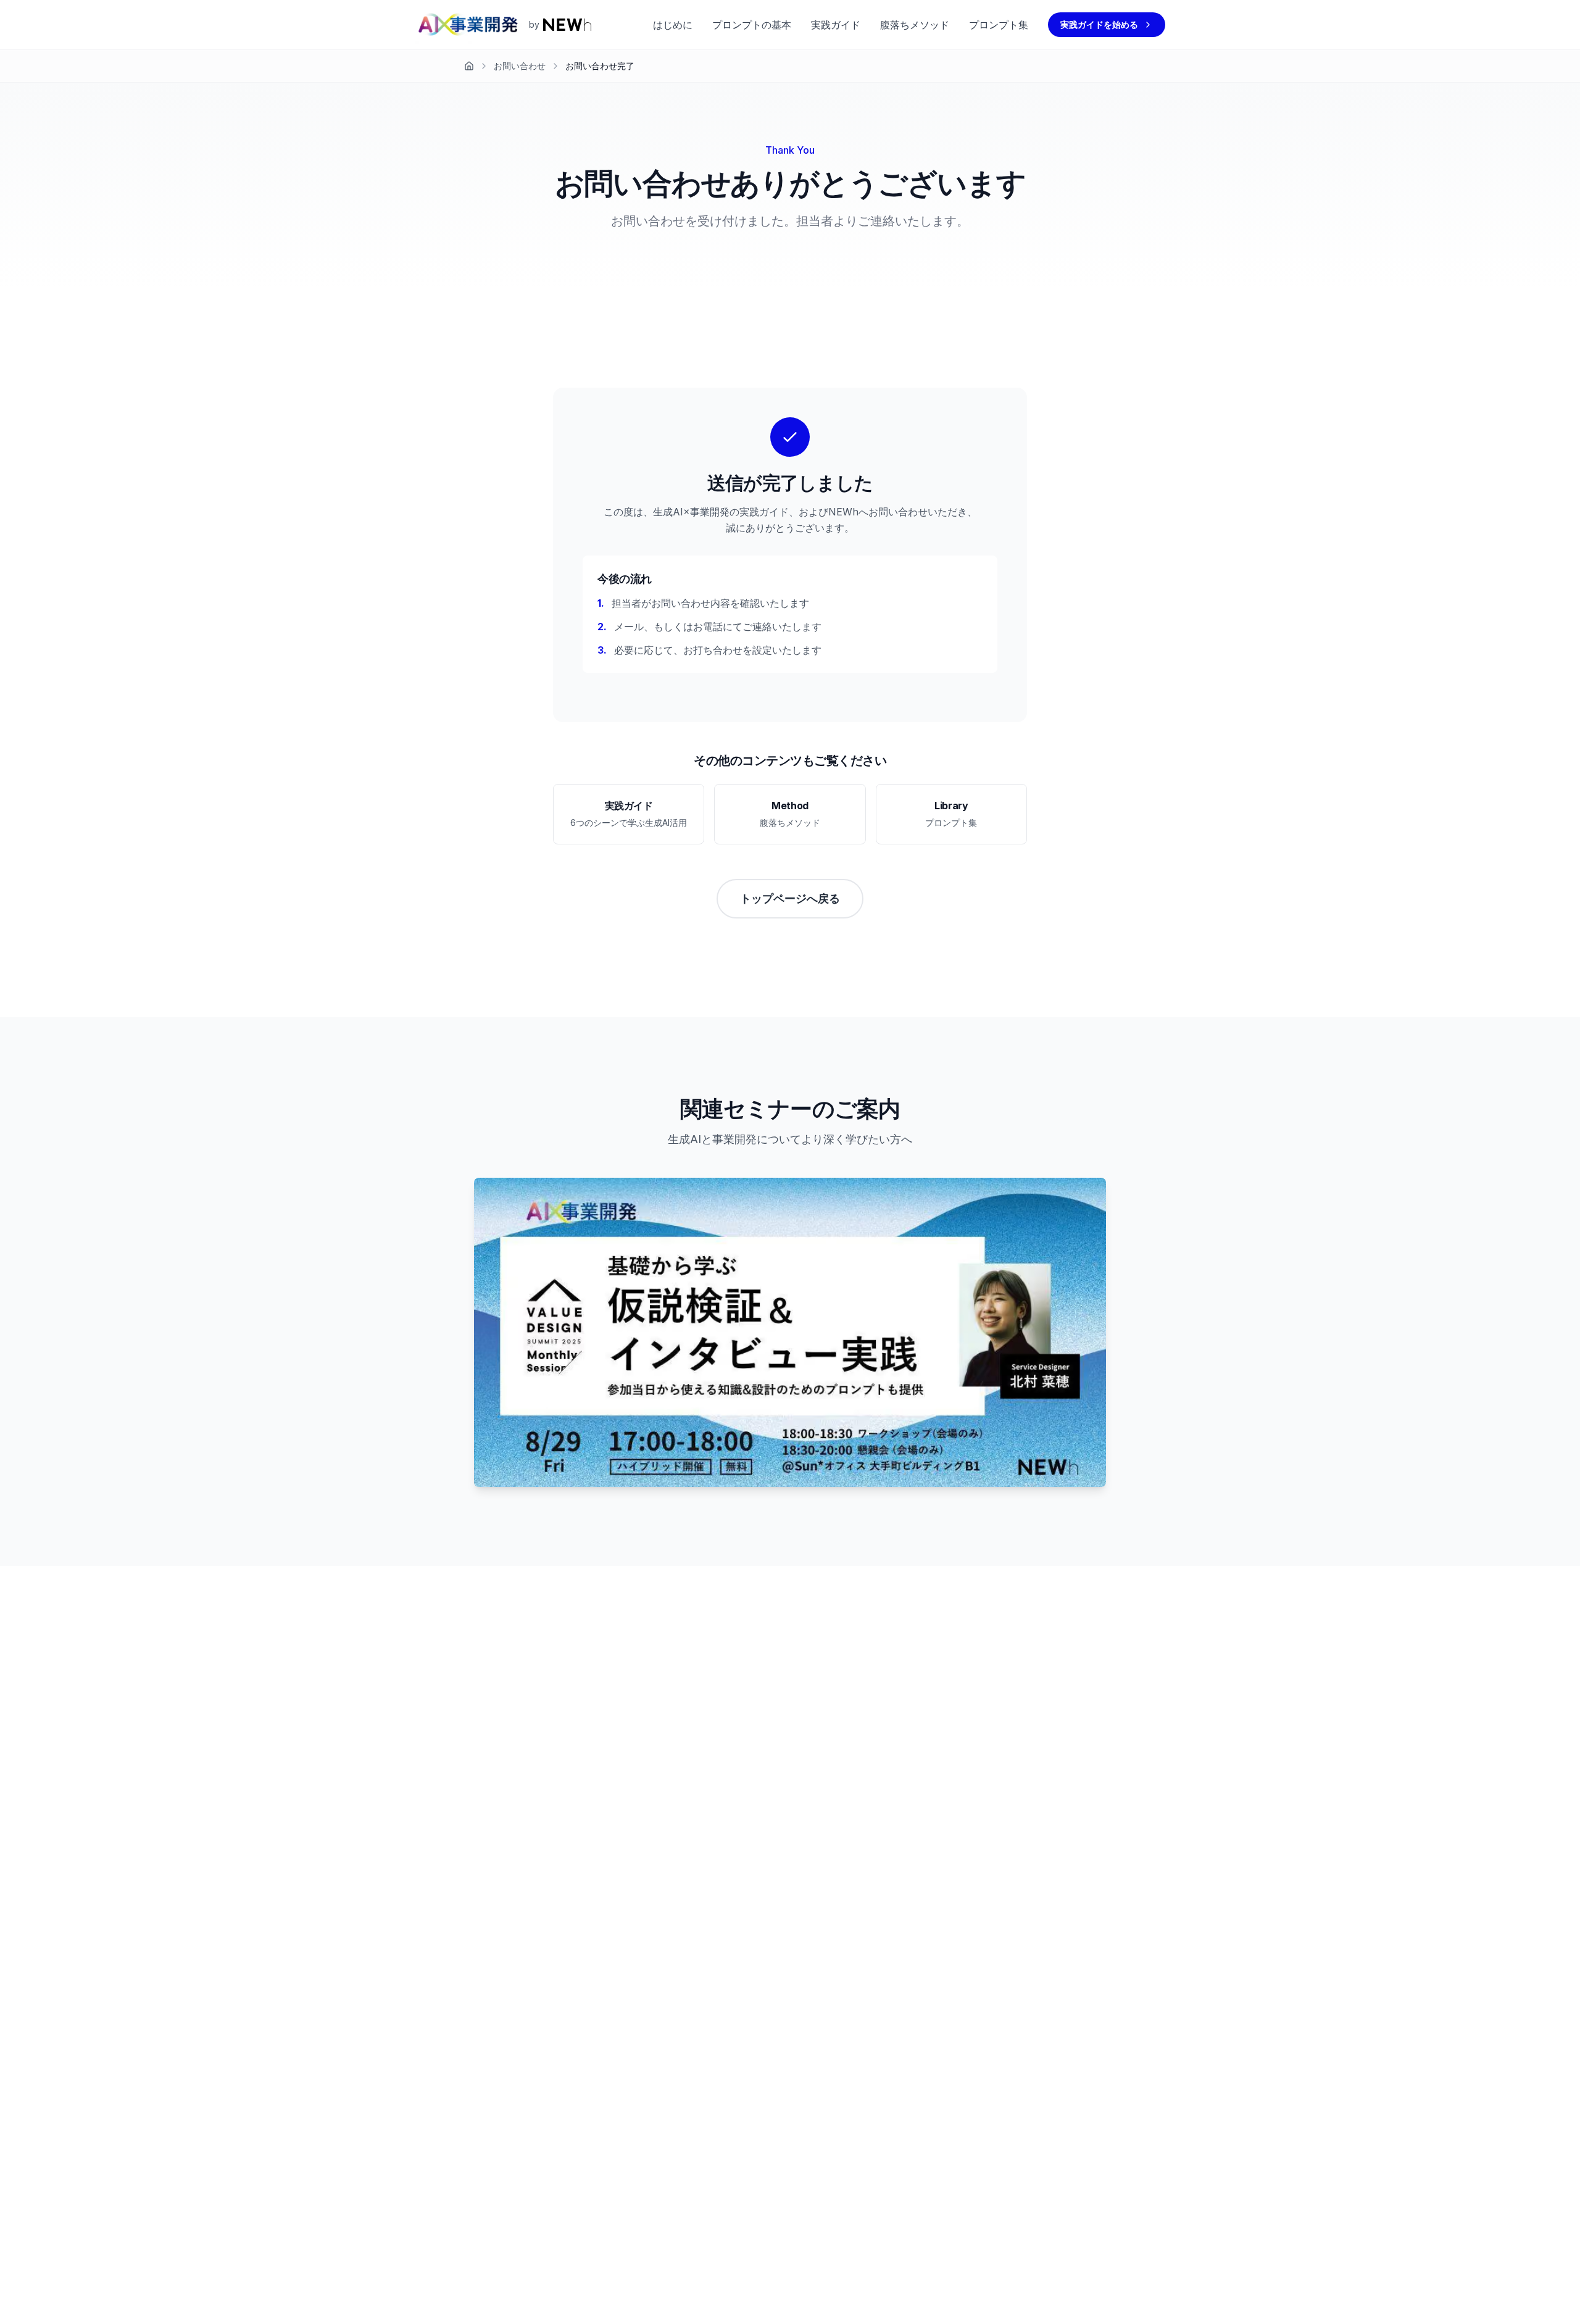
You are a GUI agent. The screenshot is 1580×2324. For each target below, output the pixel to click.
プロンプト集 (999, 25)
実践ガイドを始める (1099, 24)
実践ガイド (836, 25)
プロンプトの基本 (752, 25)
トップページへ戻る (790, 898)
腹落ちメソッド (915, 25)
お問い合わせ (520, 66)
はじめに (673, 25)
